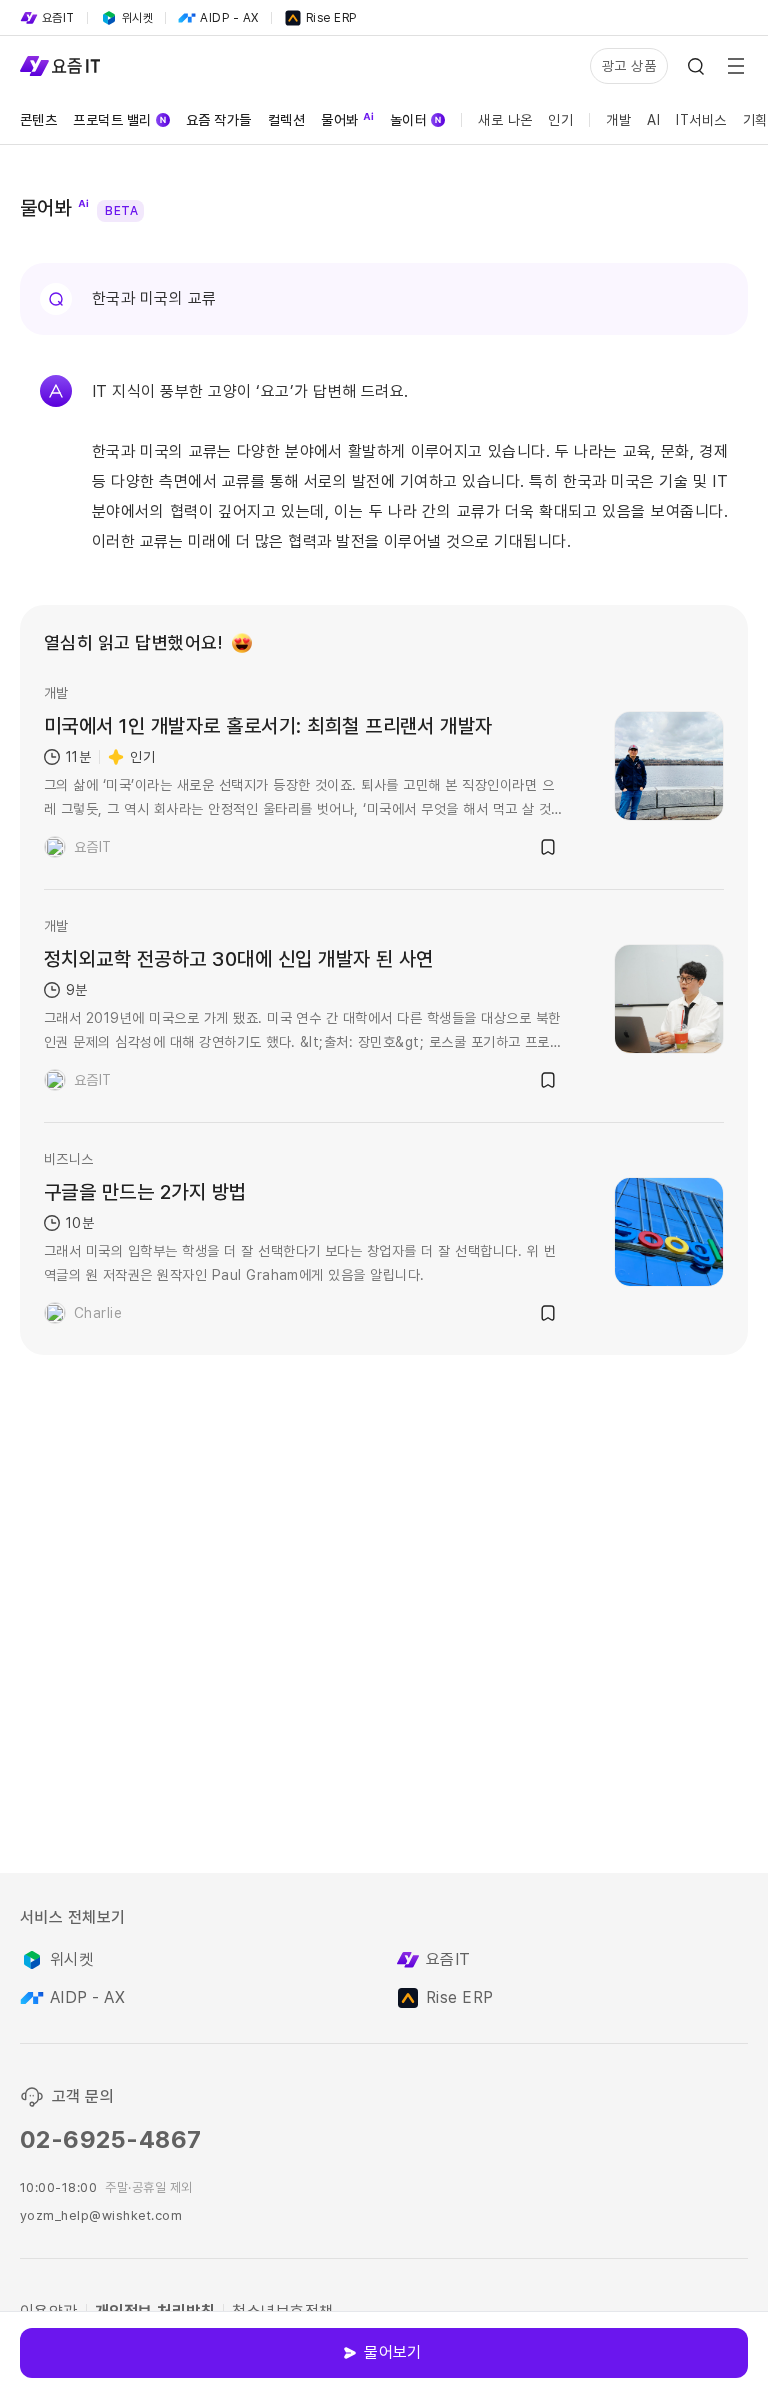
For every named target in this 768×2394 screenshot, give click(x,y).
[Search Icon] (696, 66)
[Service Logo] (60, 66)
